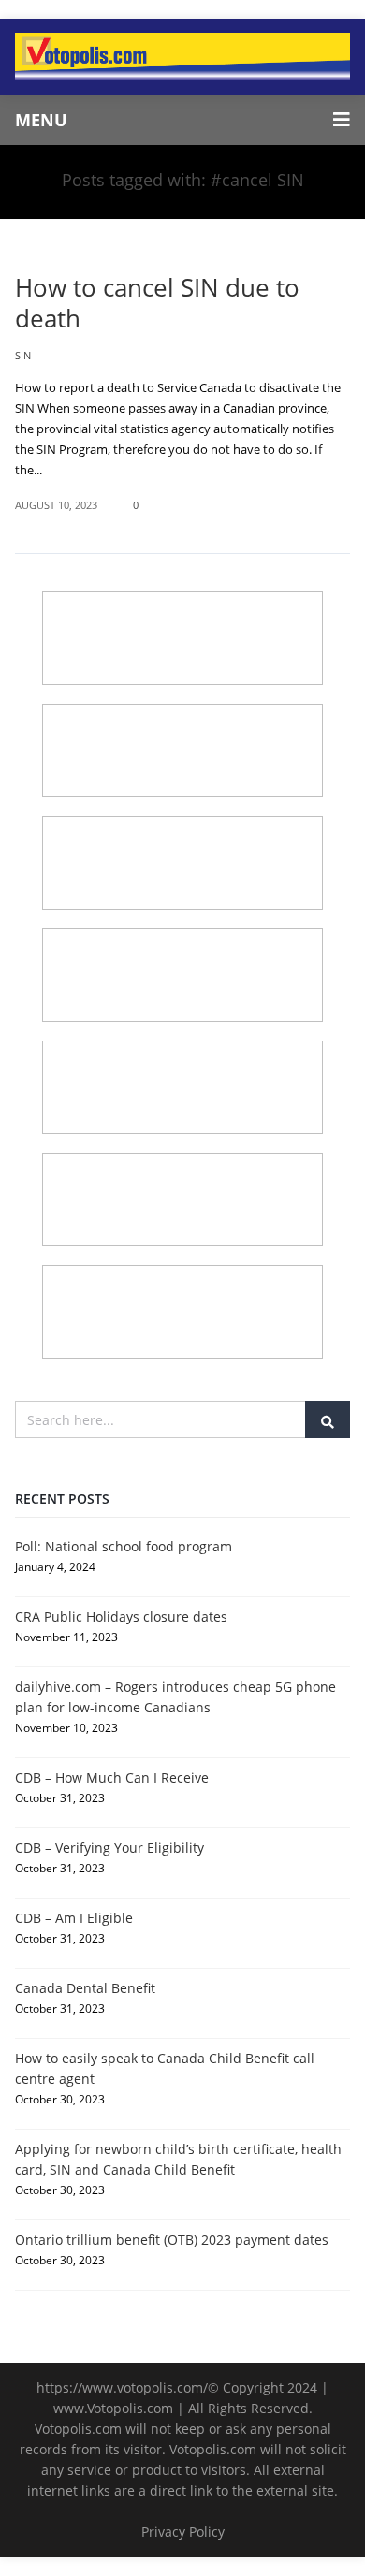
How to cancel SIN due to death (157, 303)
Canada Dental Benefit (85, 1988)
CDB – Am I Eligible (74, 1918)
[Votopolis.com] (182, 57)
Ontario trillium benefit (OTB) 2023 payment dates (172, 2240)
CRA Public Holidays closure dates (121, 1616)
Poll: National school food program (124, 1546)
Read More (75, 470)
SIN (23, 355)
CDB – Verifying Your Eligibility (109, 1848)
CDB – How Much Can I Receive (112, 1777)
